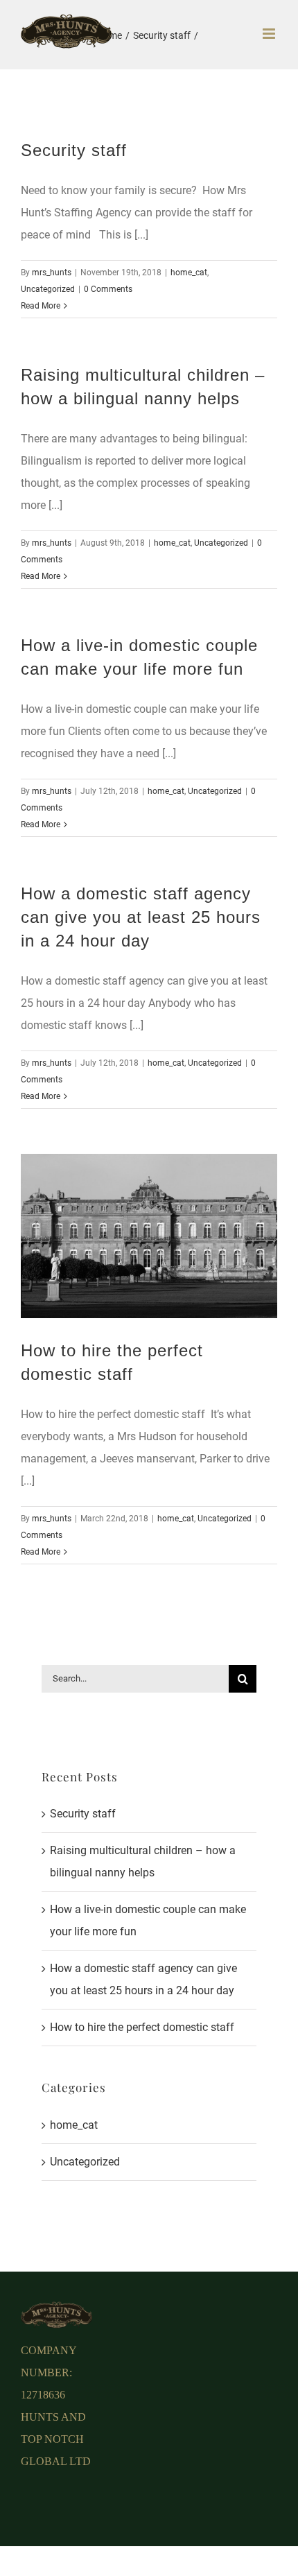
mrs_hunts (52, 273)
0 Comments (108, 289)
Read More (41, 306)
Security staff (74, 150)
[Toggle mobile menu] (270, 34)
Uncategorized (48, 289)
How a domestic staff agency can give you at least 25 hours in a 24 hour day (141, 917)
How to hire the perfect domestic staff (142, 2027)
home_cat (189, 273)
